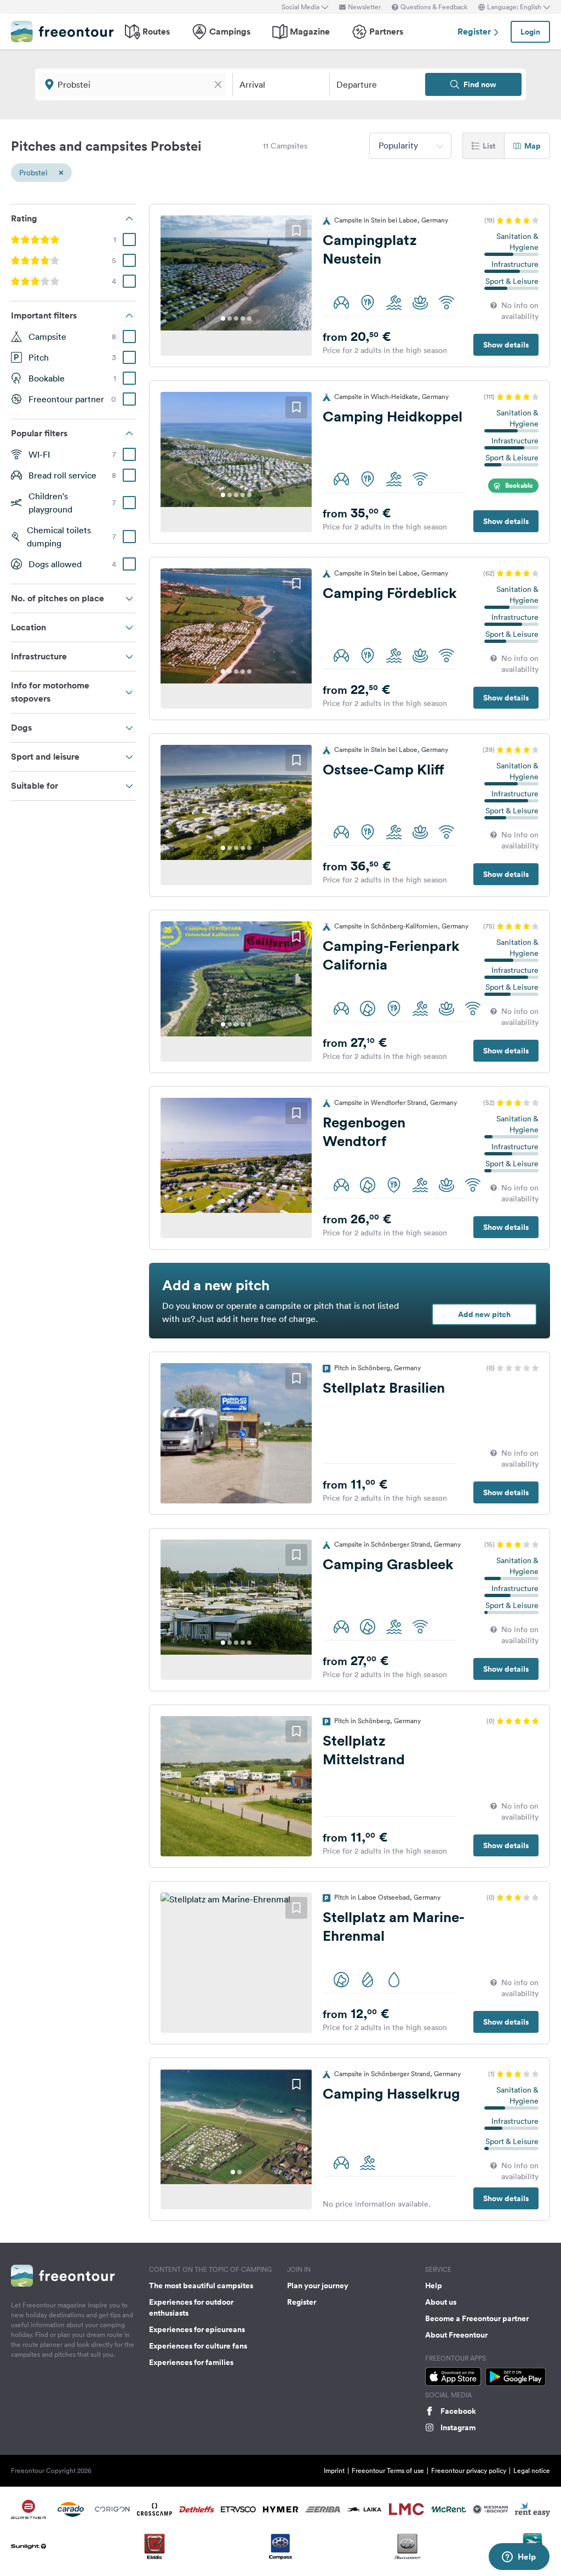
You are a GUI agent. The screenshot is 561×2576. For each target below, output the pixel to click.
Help (434, 2286)
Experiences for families (191, 2362)
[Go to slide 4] (243, 318)
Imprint (334, 2470)
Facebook (458, 2411)
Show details (506, 345)
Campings (230, 32)
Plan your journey (318, 2286)
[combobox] (410, 146)
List (489, 146)
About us (441, 2302)
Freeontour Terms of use (388, 2470)
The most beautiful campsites (201, 2286)
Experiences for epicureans (197, 2329)
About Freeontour (456, 2335)
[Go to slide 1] (223, 318)
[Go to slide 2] (230, 318)
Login (530, 32)
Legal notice (532, 2470)
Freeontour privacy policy (469, 2470)
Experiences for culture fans (198, 2346)
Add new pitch (484, 1314)
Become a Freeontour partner (477, 2318)
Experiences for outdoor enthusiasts (191, 2307)
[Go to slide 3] (236, 318)
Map (533, 146)
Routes (156, 32)
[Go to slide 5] (249, 318)
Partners (386, 32)
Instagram (458, 2427)
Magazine (310, 32)
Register (475, 32)
